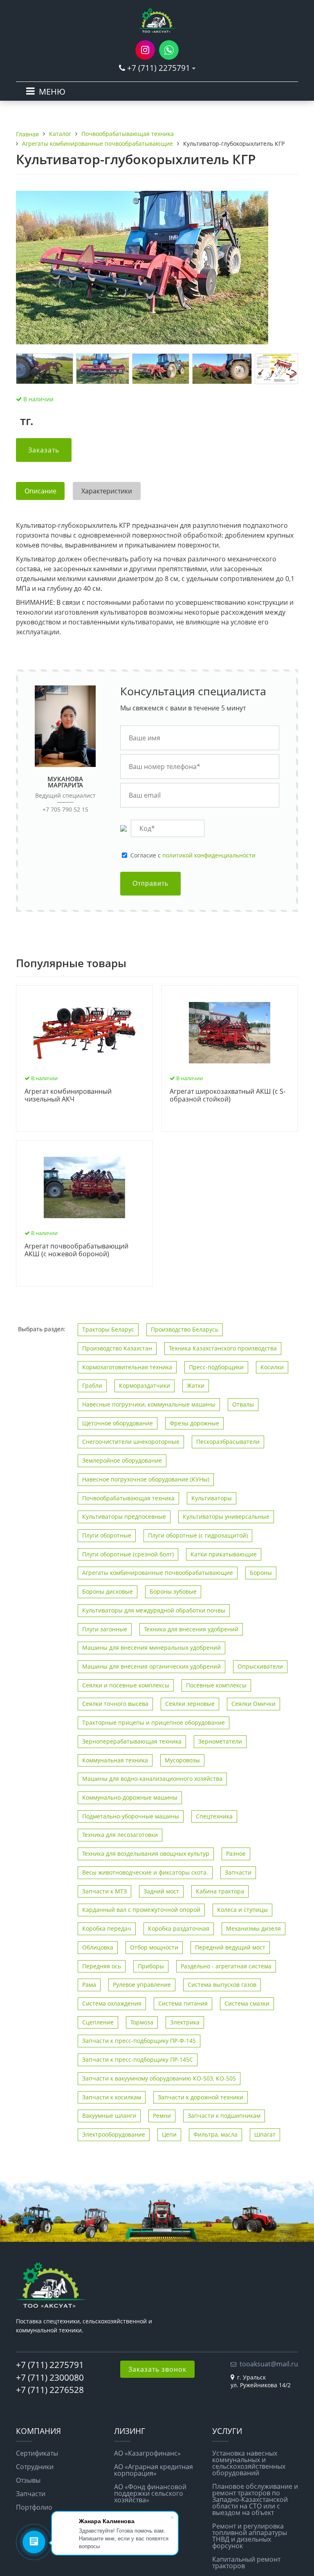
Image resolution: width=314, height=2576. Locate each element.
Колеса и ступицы (242, 1910)
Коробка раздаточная (179, 1928)
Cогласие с (193, 855)
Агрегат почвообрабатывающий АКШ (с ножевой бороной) (76, 1250)
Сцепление (98, 2022)
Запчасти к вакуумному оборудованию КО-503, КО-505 (159, 2078)
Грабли (92, 1385)
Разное (236, 1853)
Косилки (272, 1367)
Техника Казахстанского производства (223, 1348)
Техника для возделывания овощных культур (146, 1853)
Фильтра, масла (215, 2134)
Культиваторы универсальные (226, 1516)
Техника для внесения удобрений (191, 1629)
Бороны (261, 1573)
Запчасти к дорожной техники (201, 2097)
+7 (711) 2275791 (159, 68)
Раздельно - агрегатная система (226, 1966)
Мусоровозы (182, 1760)
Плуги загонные (105, 1629)
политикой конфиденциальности (209, 855)
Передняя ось (102, 1966)
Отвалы (243, 1404)
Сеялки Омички (253, 1704)
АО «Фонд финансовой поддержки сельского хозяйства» (150, 2493)
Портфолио (34, 2507)
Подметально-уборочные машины (131, 1816)
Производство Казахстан (117, 1348)
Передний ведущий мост (230, 1947)
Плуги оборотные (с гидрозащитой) (198, 1535)
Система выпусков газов (222, 1985)
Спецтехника (214, 1816)
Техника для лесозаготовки (120, 1835)
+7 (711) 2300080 (50, 2377)
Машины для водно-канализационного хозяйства (152, 1779)
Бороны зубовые (173, 1591)
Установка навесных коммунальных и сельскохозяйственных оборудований (249, 2463)
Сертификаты (37, 2453)
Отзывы (28, 2480)
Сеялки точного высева (115, 1704)
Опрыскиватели (260, 1666)
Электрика (185, 2022)
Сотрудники (35, 2467)
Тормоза (142, 2022)
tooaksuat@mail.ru (269, 2364)
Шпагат (265, 2134)
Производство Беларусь (185, 1329)
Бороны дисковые (108, 1591)
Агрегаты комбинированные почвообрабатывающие (158, 1573)
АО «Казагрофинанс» (147, 2453)
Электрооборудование (114, 2134)
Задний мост (161, 1891)
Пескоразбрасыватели (228, 1442)
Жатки (196, 1385)
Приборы (151, 1966)
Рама (89, 1985)
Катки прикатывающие (224, 1554)
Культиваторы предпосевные (124, 1516)
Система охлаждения (112, 2003)
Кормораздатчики (145, 1385)
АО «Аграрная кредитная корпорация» (154, 2470)
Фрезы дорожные (194, 1423)
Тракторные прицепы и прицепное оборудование (154, 1722)
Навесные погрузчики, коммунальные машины (149, 1404)
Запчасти (238, 1872)
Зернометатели (220, 1741)
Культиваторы (212, 1498)
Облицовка (98, 1947)
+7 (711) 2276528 (50, 2390)
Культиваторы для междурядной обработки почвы (154, 1610)
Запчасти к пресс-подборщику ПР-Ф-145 (139, 2041)
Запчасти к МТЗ (104, 1891)
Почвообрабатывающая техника (128, 1498)
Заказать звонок (157, 2369)
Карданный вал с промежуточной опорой (141, 1910)
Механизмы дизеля (253, 1928)
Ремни (162, 2116)
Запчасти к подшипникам (224, 2116)
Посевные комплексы (216, 1685)
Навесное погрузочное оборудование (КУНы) (146, 1479)
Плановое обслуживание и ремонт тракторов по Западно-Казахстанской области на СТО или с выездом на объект (255, 2499)
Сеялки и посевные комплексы (126, 1685)
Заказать (44, 450)
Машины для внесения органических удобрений (151, 1666)
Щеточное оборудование (118, 1423)
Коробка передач (107, 1928)
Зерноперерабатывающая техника (132, 1741)
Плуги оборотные (107, 1535)
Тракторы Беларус (108, 1329)
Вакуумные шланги (109, 2116)
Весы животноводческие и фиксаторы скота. (145, 1872)
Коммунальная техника (115, 1760)
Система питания (183, 2003)
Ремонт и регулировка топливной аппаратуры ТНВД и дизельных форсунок (250, 2536)
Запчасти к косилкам (112, 2097)
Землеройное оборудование (122, 1460)
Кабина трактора (220, 1891)
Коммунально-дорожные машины (130, 1797)
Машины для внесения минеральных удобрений (151, 1648)
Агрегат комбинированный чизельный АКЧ (68, 1096)
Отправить (150, 883)
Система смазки (247, 2003)
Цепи (169, 2134)
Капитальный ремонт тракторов (246, 2562)
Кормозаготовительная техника (127, 1367)
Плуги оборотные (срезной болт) (128, 1554)
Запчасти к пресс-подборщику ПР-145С (138, 2059)
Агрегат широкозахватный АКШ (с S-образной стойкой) (228, 1096)
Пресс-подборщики (216, 1367)
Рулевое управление (142, 1985)
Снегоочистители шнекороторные (131, 1442)
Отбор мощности (154, 1947)
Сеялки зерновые (190, 1704)
